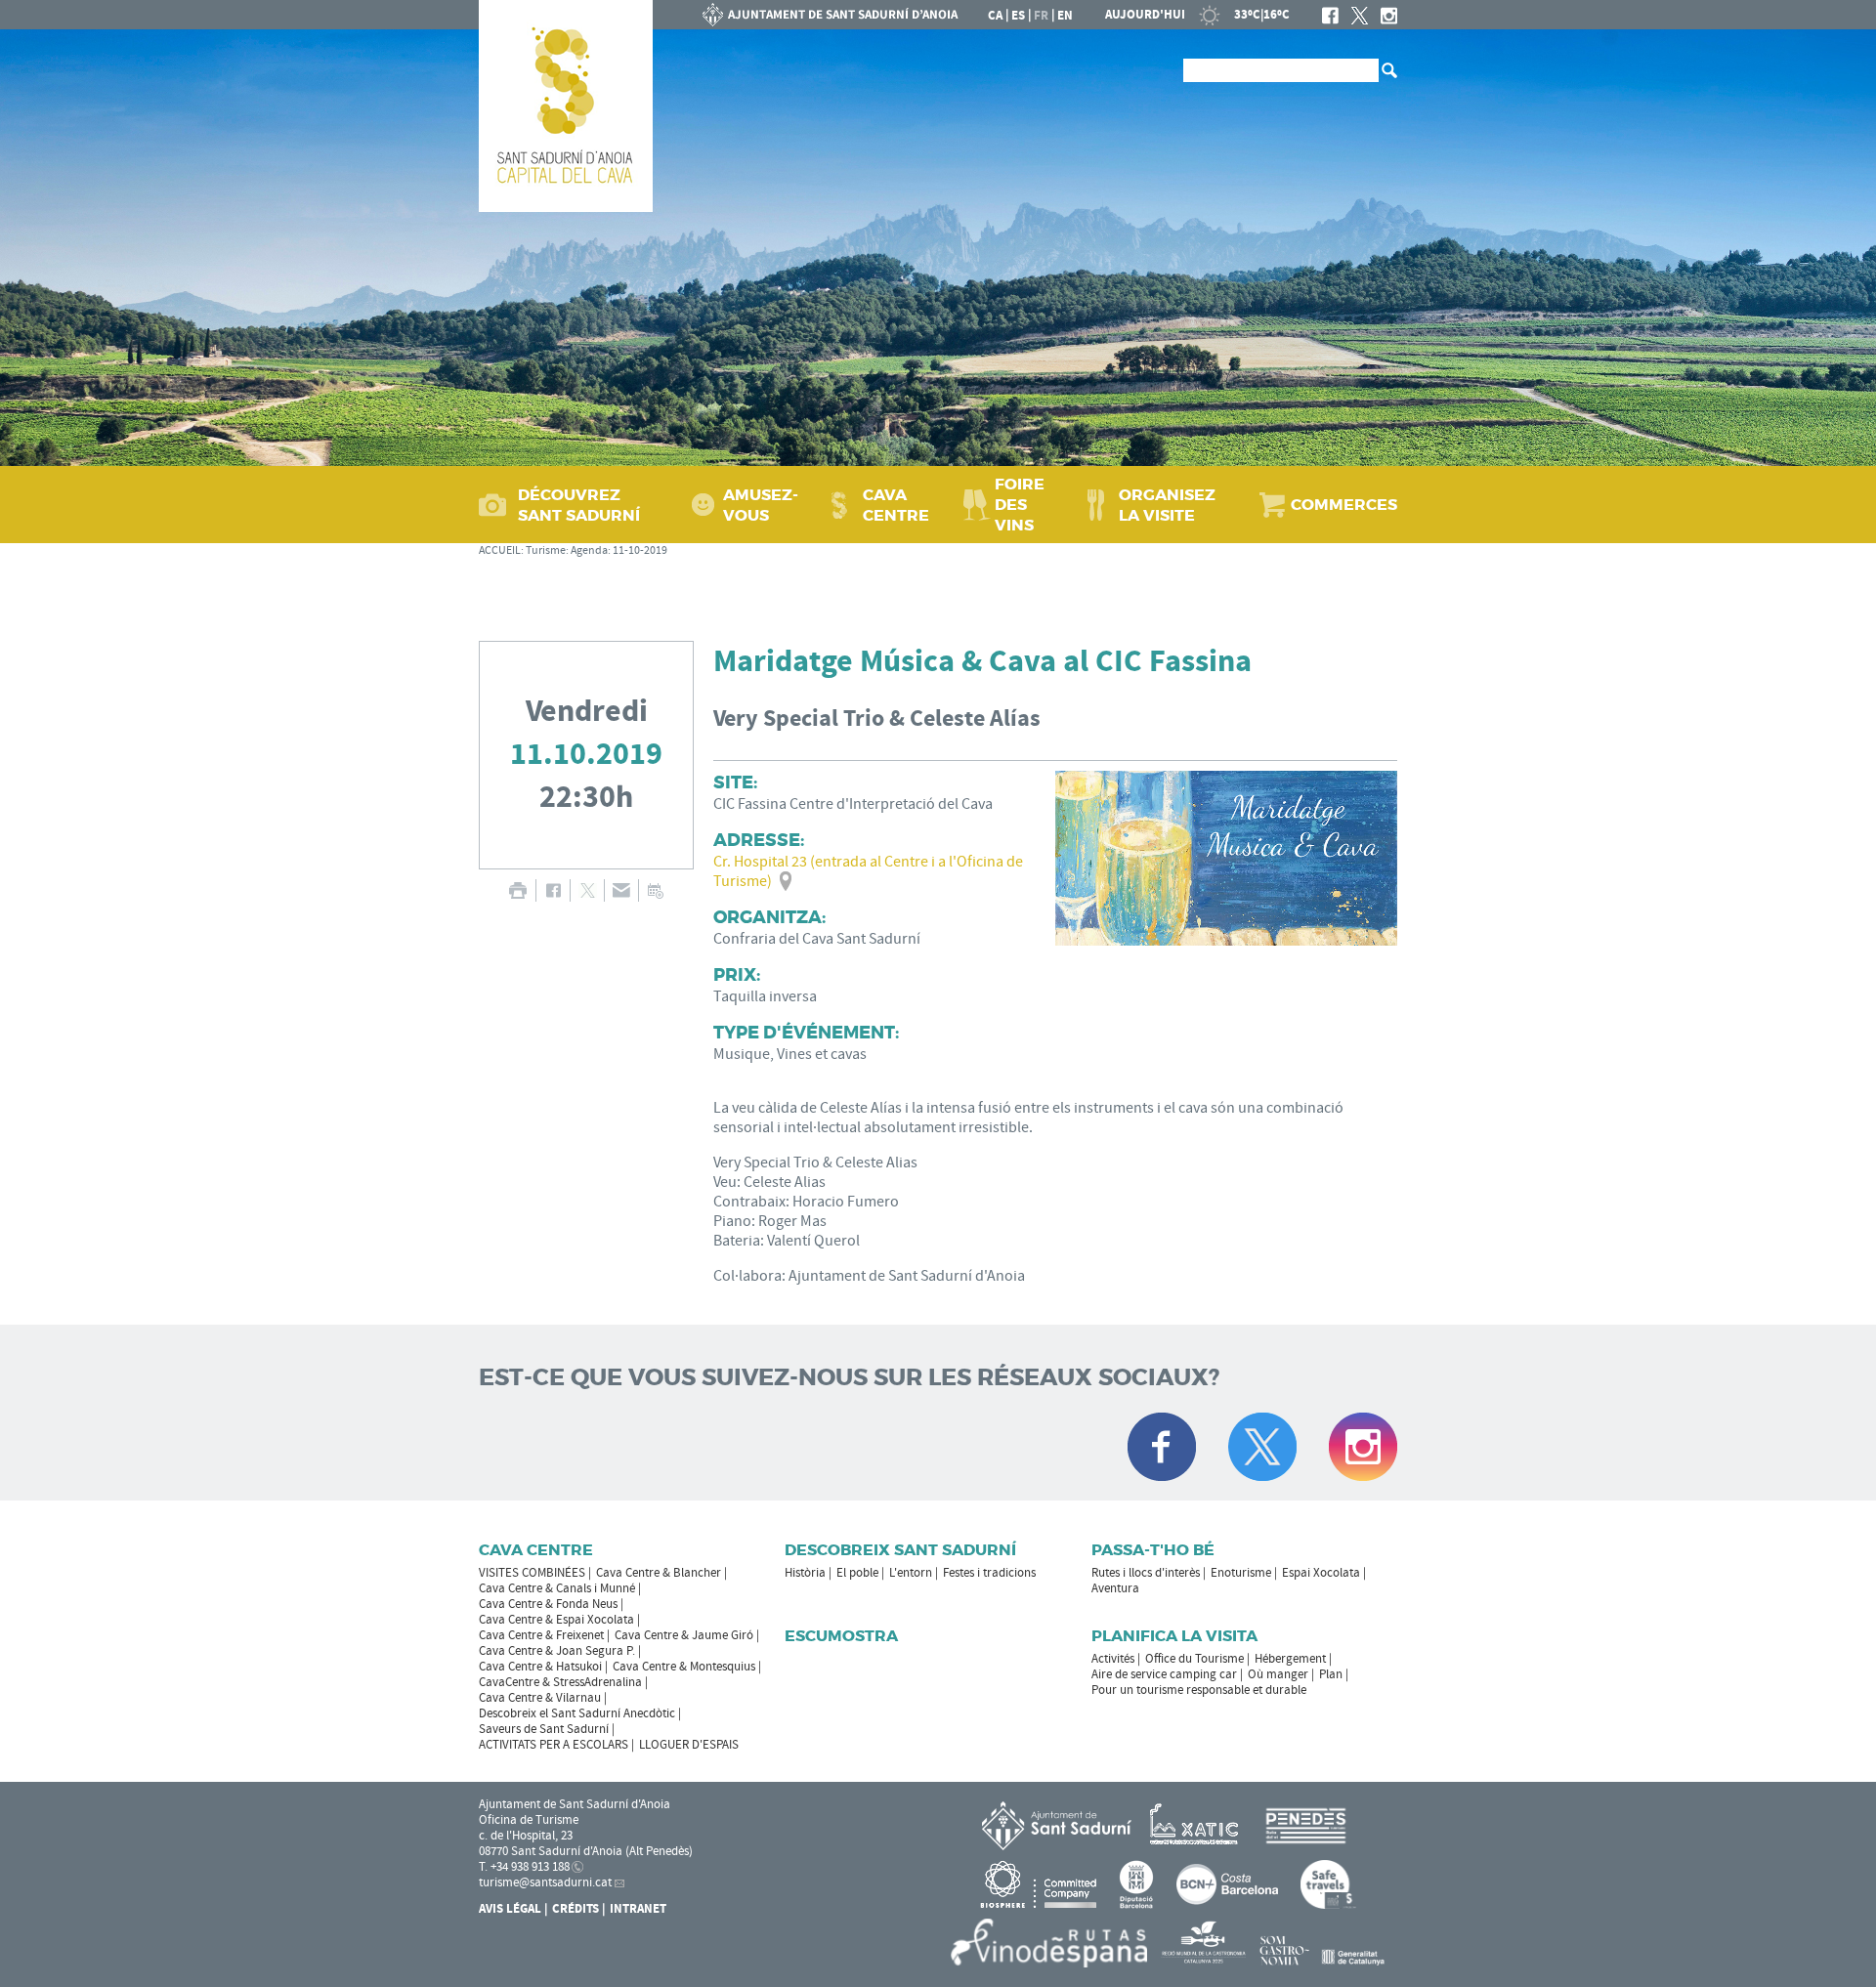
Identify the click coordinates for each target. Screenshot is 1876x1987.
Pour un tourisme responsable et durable (1199, 1690)
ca (995, 16)
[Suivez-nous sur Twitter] (1262, 1447)
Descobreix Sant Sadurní (900, 1550)
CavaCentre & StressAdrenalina (560, 1682)
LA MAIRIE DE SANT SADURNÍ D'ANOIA (831, 15)
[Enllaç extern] (1197, 1825)
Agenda (589, 550)
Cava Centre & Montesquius (684, 1667)
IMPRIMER (517, 890)
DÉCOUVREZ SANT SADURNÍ (579, 505)
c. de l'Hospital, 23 (526, 1836)
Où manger (1278, 1674)
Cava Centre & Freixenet (541, 1635)
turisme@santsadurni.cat (545, 1882)
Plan (1331, 1674)
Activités (1113, 1659)
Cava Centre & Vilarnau (540, 1698)
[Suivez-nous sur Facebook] (1162, 1447)
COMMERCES (1344, 505)
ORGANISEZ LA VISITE (1167, 505)
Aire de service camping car (1164, 1674)
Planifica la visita (1174, 1636)
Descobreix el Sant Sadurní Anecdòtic (577, 1713)
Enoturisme (1241, 1573)
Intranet (638, 1909)
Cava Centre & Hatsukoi (540, 1667)
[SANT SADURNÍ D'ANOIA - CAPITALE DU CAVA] (566, 106)
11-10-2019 (640, 550)
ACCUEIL (500, 550)
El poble (857, 1573)
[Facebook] (1330, 16)
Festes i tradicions (989, 1573)
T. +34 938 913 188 (524, 1867)
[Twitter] (1360, 16)
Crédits (576, 1909)
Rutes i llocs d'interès (1146, 1573)
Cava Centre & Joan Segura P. (557, 1651)
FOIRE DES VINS (1020, 505)
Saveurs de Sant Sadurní (544, 1729)
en (1065, 16)
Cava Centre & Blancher (659, 1573)
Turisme (546, 550)
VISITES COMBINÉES (532, 1573)
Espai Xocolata (1321, 1573)
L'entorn (911, 1573)
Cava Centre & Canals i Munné (557, 1588)
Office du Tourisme (1194, 1659)
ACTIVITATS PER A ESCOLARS (554, 1745)
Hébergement (1290, 1659)
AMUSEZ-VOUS (761, 505)
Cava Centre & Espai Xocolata (556, 1620)
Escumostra (841, 1636)
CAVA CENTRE (896, 505)
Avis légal (510, 1909)
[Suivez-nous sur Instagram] (1363, 1447)
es (1018, 16)
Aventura (1115, 1588)
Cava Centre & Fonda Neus (548, 1604)
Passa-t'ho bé (1153, 1550)
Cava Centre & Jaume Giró (684, 1635)
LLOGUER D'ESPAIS (689, 1745)
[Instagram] (1389, 16)
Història (805, 1573)
